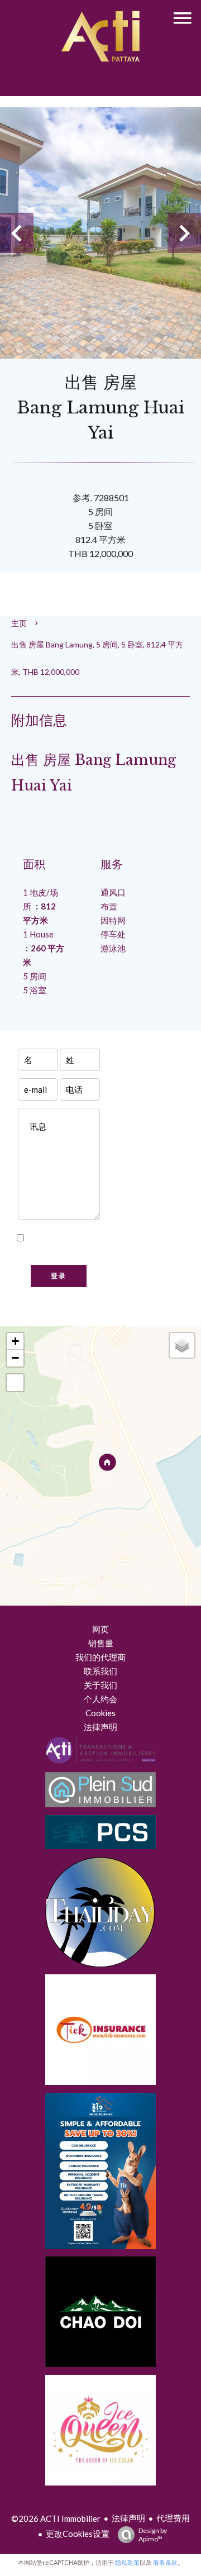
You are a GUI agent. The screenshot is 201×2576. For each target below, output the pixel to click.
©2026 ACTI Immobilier (56, 2518)
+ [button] (15, 1341)
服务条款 (165, 2562)
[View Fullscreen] (15, 1383)
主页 (19, 623)
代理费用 (173, 2518)
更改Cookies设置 (78, 2534)
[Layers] (182, 1345)
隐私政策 (59, 1252)
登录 (59, 1276)
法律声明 (128, 2518)
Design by (153, 2535)
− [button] (15, 1358)
